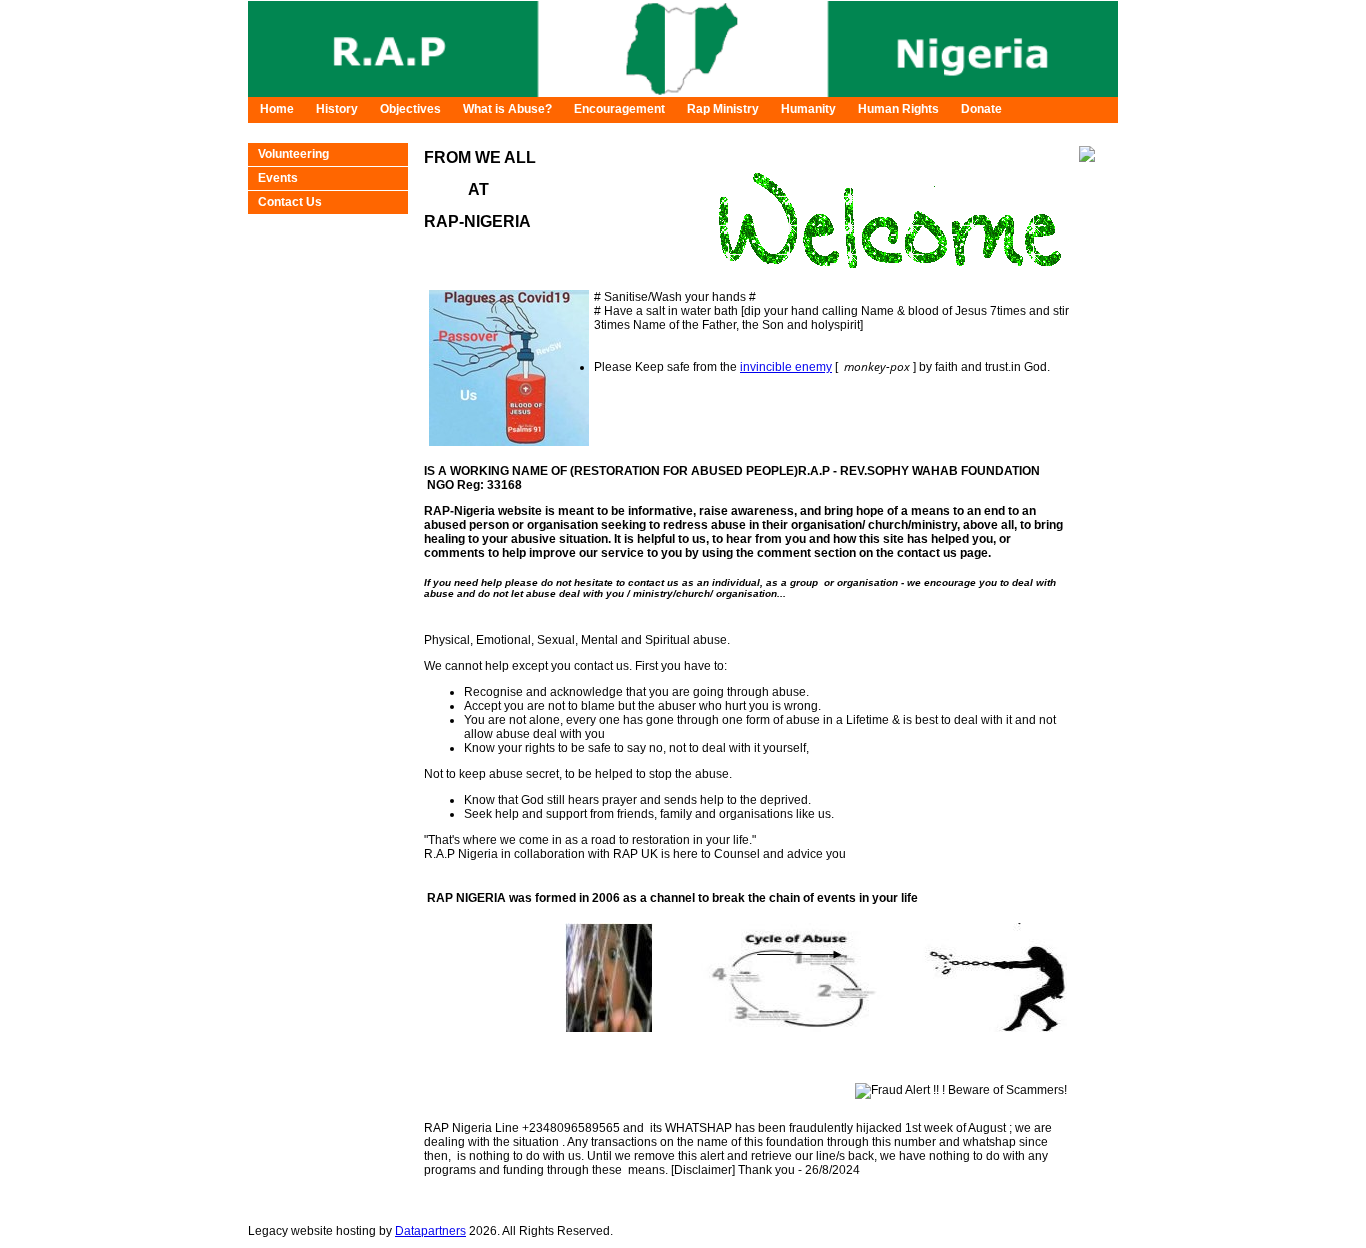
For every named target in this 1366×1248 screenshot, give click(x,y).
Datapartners (430, 1231)
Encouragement (619, 109)
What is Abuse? (507, 109)
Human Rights (898, 109)
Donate (981, 109)
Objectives (410, 109)
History (337, 109)
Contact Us (290, 202)
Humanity (808, 109)
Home (277, 109)
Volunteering (293, 154)
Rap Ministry (723, 109)
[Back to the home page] (683, 93)
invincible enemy (786, 367)
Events (278, 178)
